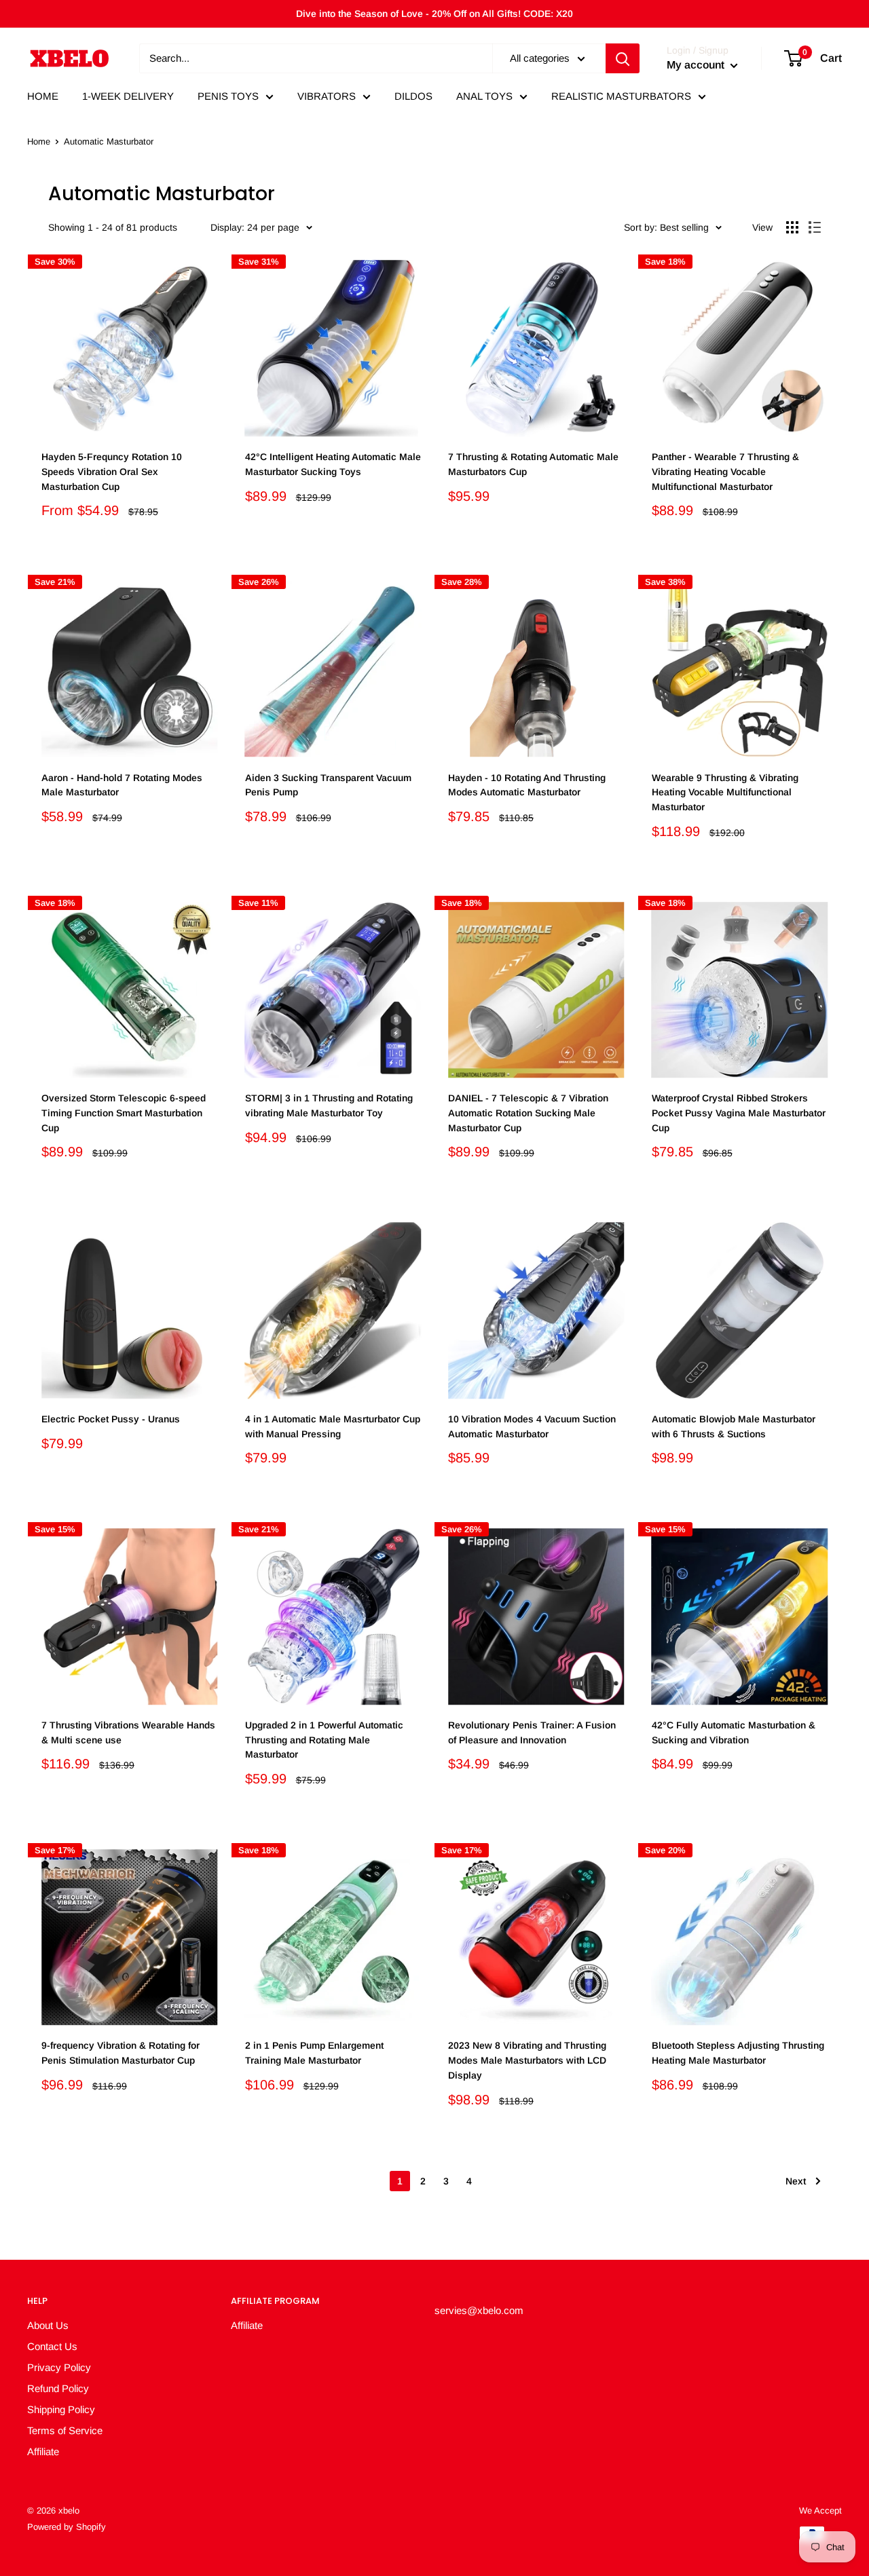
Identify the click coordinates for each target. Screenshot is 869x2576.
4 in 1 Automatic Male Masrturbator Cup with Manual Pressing (333, 1426)
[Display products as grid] (792, 227)
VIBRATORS (327, 96)
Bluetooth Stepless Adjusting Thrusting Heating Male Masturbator (738, 2053)
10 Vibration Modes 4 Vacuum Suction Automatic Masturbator (532, 1426)
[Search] (623, 58)
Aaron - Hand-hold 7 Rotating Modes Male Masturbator (122, 785)
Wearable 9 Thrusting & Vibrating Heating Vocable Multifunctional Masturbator (725, 792)
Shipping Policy (61, 2409)
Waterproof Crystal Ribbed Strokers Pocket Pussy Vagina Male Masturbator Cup (739, 1113)
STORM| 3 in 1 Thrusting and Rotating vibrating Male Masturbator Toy (329, 1105)
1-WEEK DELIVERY (128, 96)
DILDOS (413, 96)
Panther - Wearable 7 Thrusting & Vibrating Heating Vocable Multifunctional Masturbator (725, 471)
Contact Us (52, 2346)
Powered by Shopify (67, 2527)
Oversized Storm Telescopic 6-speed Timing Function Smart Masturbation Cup (124, 1113)
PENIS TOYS (228, 96)
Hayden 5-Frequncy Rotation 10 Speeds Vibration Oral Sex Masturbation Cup (112, 471)
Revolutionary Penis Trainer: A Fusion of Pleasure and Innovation (532, 1732)
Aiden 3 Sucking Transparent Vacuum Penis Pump (328, 785)
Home (39, 141)
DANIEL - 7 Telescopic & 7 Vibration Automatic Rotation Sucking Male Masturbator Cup (528, 1113)
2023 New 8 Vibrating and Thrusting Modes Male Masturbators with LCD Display (527, 2060)
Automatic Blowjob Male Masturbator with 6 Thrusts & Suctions (734, 1426)
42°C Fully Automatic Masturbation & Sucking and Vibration (734, 1732)
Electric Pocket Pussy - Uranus (111, 1419)
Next (796, 2181)
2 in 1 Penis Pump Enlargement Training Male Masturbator (314, 2053)
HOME (43, 96)
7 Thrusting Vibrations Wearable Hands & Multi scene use (128, 1732)
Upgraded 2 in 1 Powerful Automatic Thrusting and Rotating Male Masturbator (324, 1740)
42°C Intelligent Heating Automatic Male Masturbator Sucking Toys (333, 464)
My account (697, 65)
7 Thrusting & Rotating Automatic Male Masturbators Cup (533, 464)
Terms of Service (65, 2430)
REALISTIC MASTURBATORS (621, 96)
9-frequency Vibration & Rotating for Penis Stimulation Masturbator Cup (121, 2053)
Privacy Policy (59, 2367)
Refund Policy (58, 2388)
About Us (48, 2325)
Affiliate (43, 2451)
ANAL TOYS (484, 96)
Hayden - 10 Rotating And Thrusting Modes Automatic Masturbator (527, 785)
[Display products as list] (815, 227)
